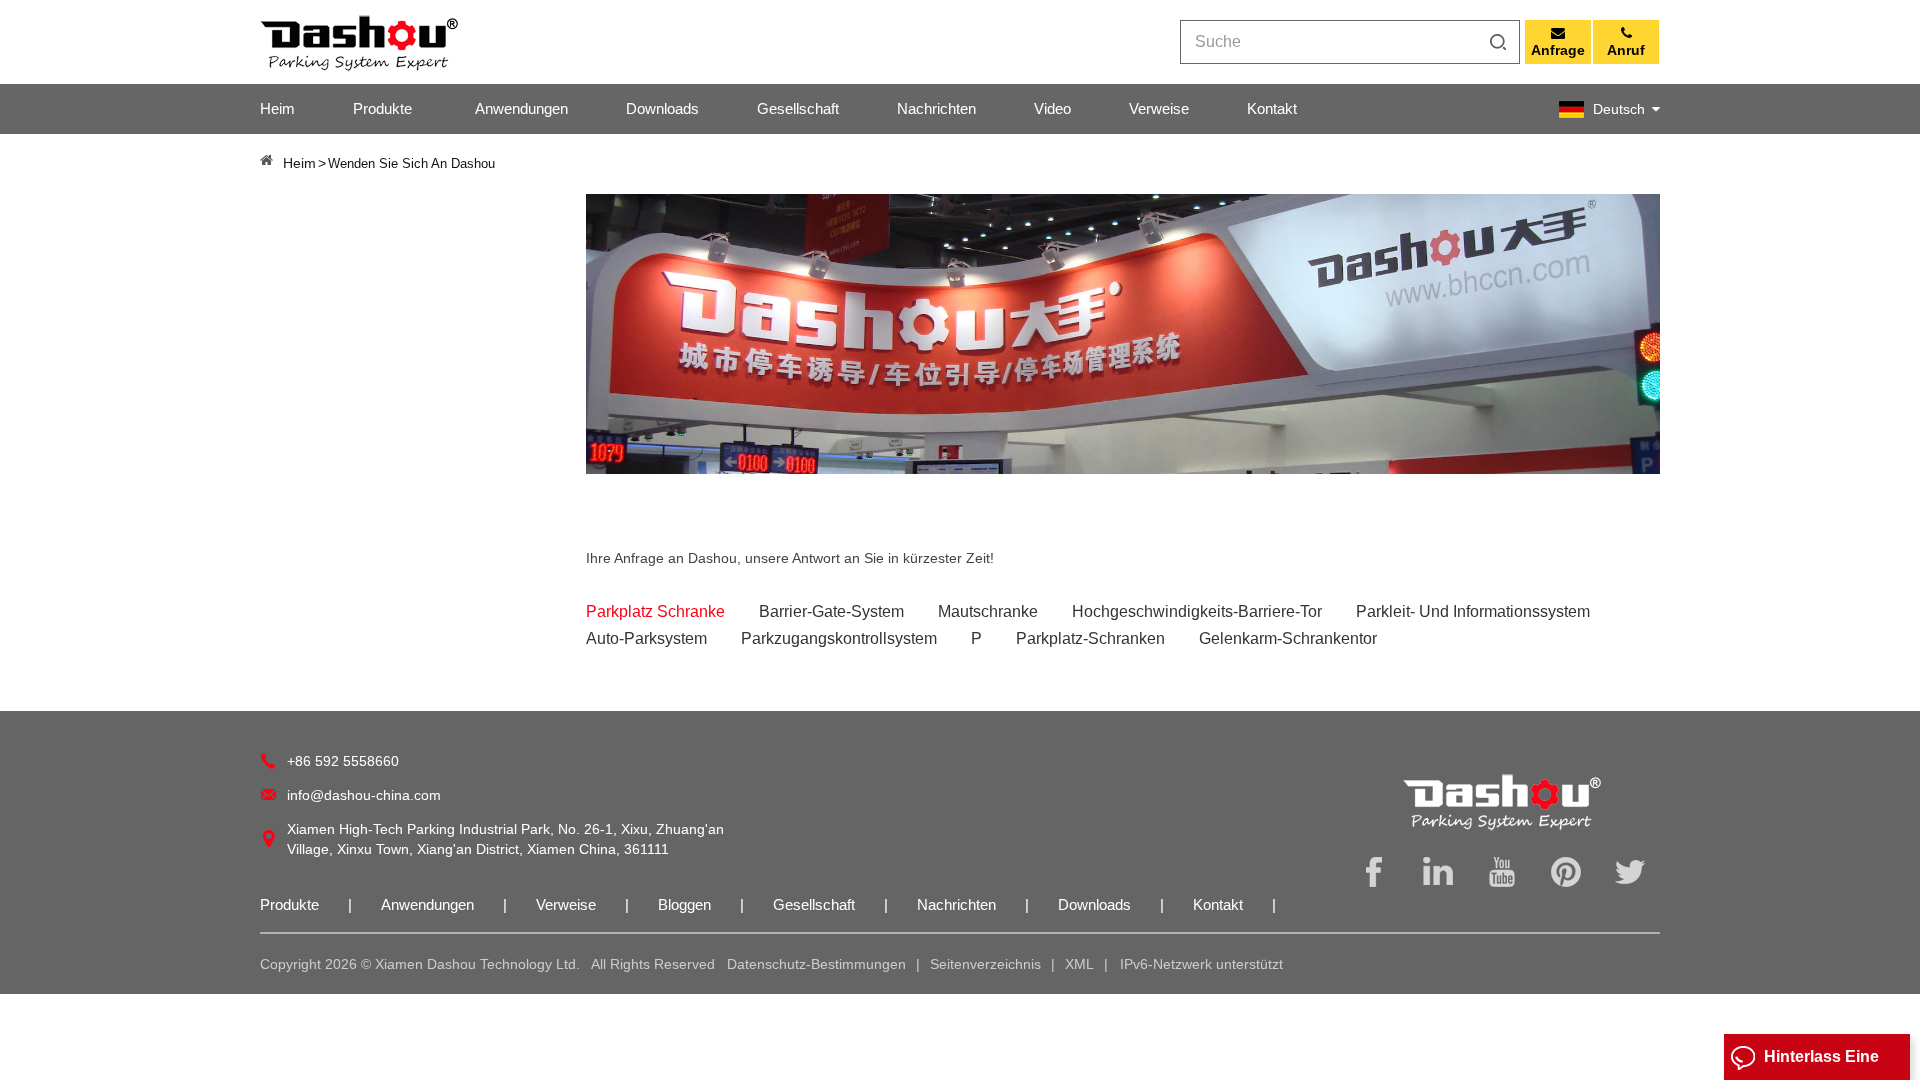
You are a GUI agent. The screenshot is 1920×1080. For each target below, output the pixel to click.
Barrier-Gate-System (831, 611)
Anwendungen (521, 108)
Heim (277, 108)
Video (1052, 108)
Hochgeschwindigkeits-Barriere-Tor (1197, 611)
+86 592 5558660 (343, 761)
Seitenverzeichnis (985, 964)
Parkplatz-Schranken (1090, 638)
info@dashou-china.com (364, 795)
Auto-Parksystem (646, 638)
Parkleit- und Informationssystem (1473, 611)
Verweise (1159, 108)
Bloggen (686, 904)
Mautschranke (988, 611)
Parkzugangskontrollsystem (839, 638)
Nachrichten (936, 108)
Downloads (662, 108)
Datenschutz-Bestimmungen (816, 964)
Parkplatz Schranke (655, 611)
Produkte (382, 108)
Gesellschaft (798, 108)
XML (1079, 964)
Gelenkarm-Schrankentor (1288, 638)
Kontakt (1272, 108)
